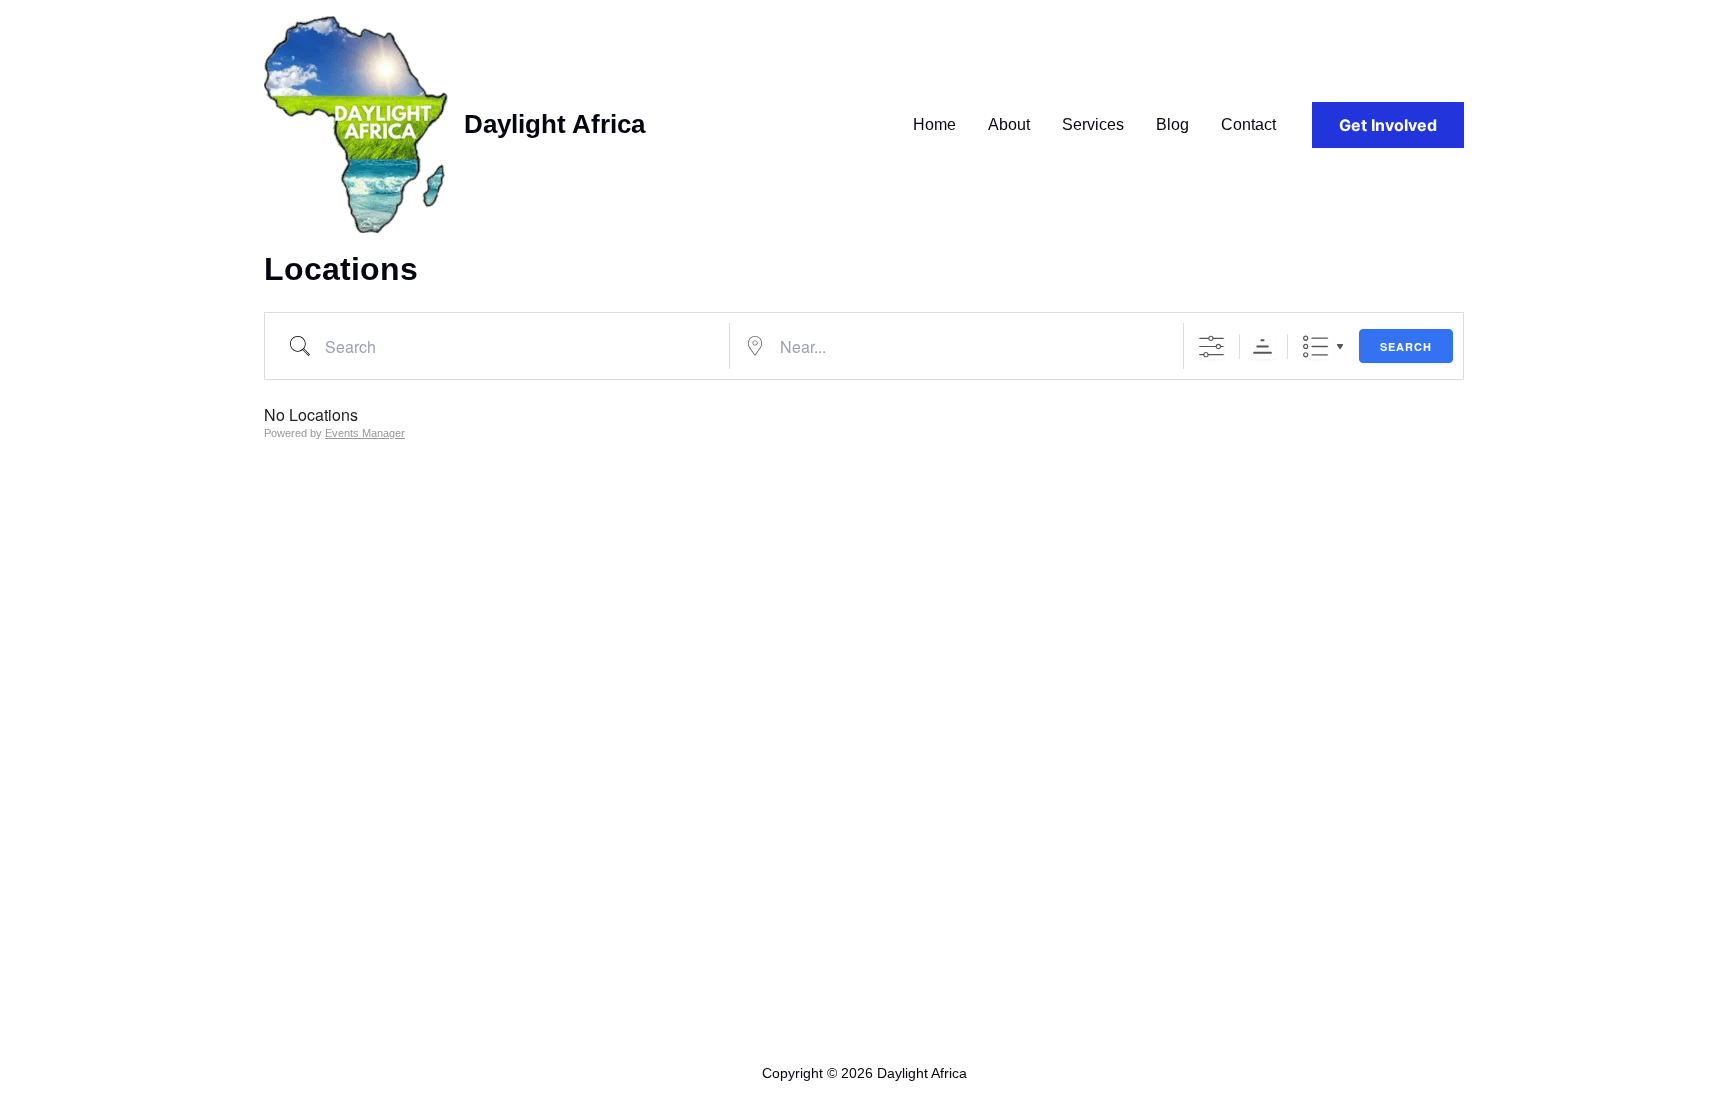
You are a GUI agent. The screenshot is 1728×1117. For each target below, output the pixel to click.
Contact (1248, 124)
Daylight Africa (554, 124)
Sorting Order (1262, 346)
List (1315, 346)
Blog (1172, 124)
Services (1093, 124)
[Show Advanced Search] (1211, 346)
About (1009, 124)
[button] (1388, 125)
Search (1406, 346)
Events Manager (365, 433)
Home (934, 124)
